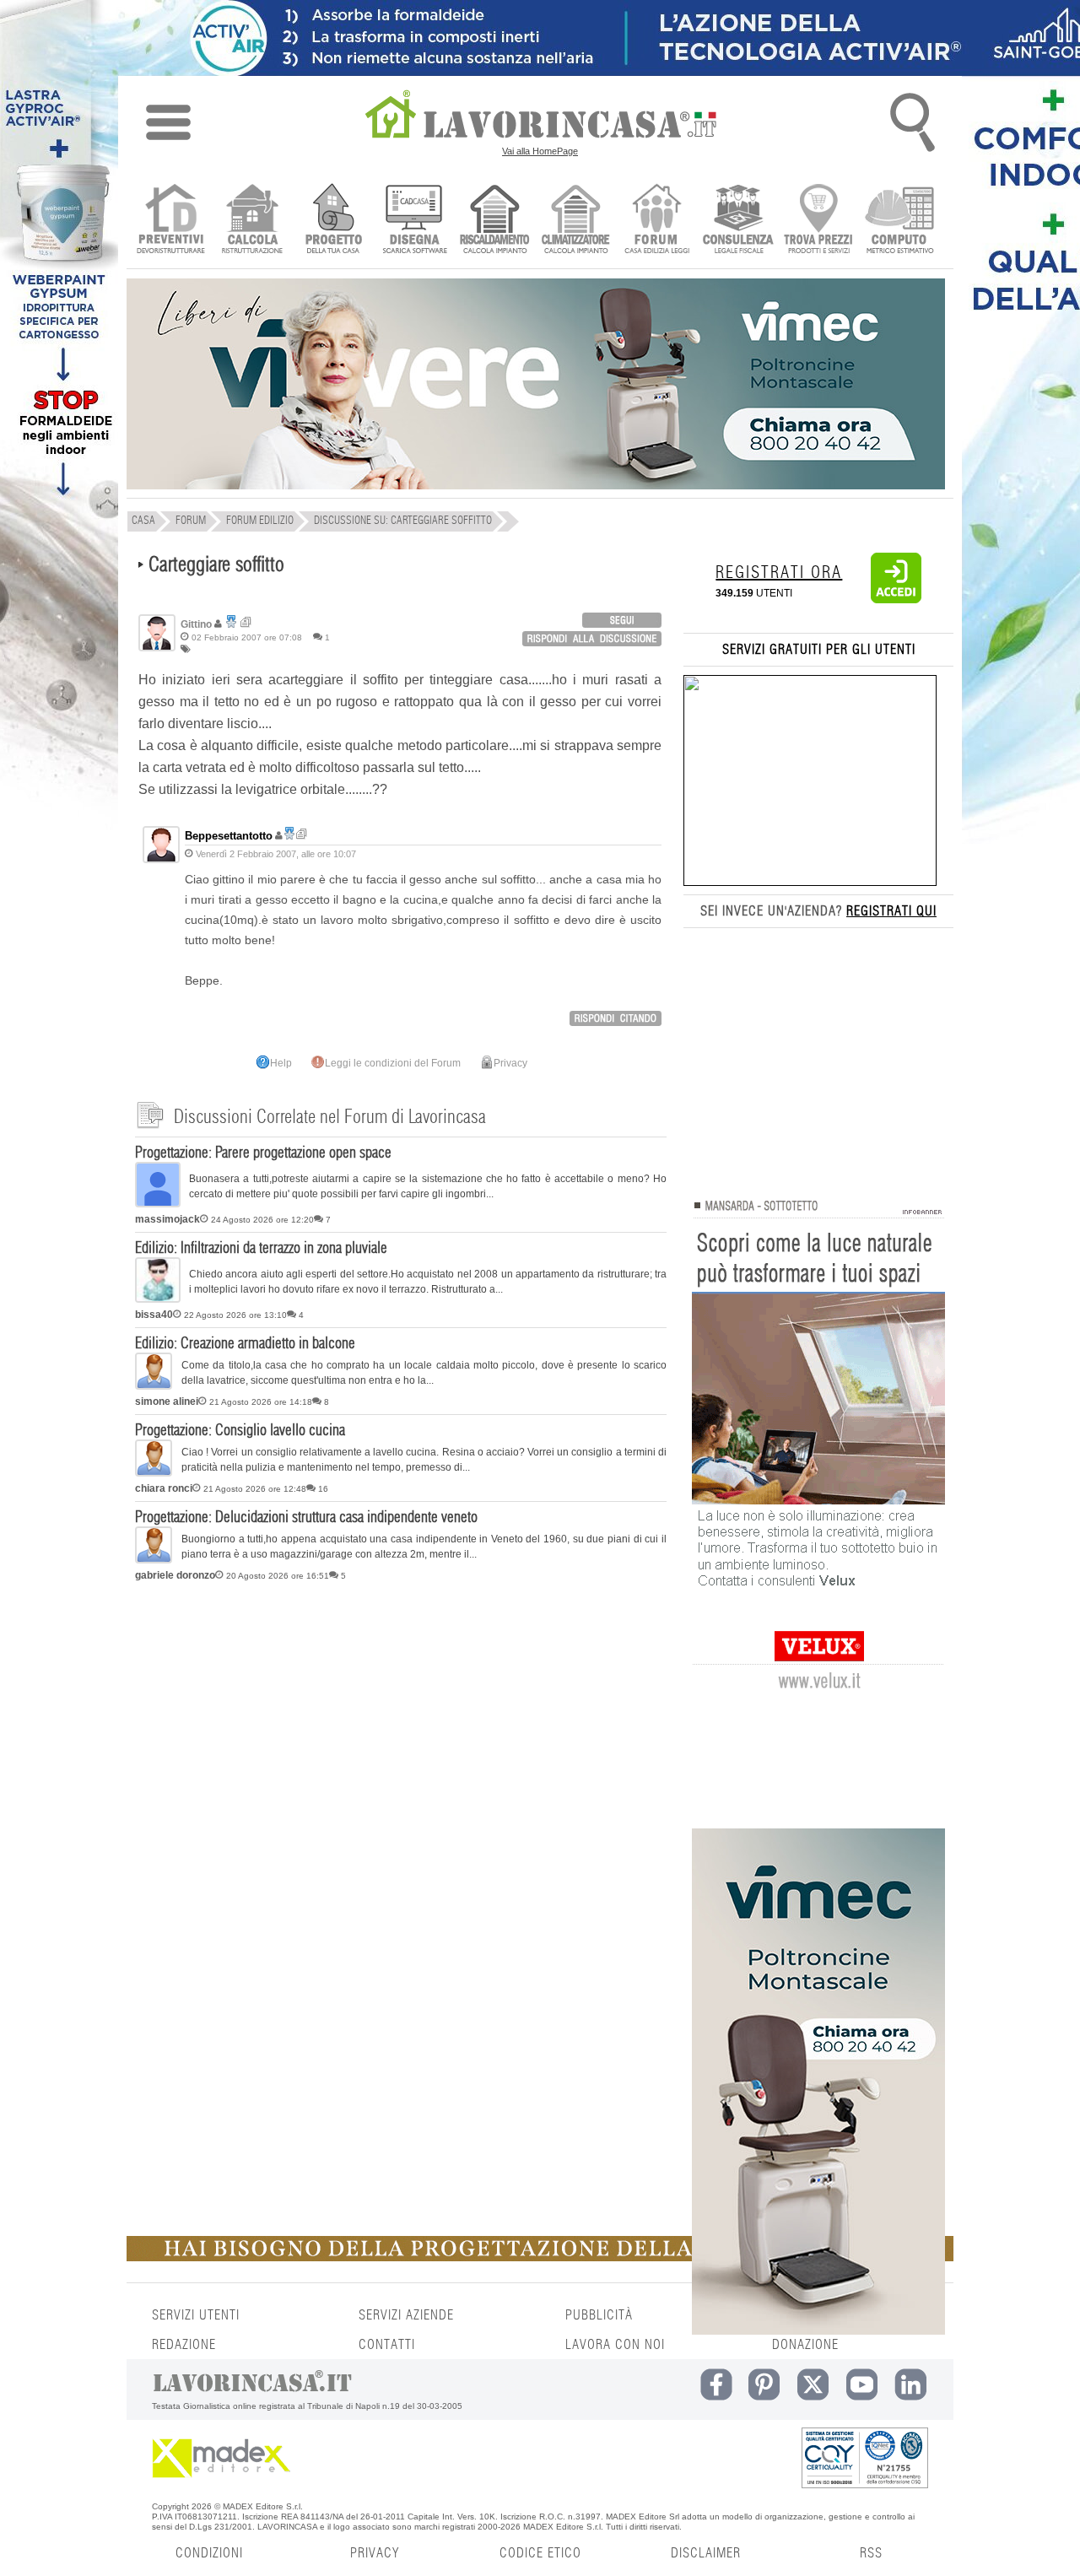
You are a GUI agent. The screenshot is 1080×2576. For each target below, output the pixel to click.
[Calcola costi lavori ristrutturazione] (252, 221)
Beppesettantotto (229, 836)
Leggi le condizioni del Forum (393, 1063)
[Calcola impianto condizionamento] (576, 221)
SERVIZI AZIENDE (406, 2315)
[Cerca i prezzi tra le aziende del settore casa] (819, 221)
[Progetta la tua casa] (540, 2258)
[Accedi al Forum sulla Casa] (657, 221)
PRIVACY (375, 2553)
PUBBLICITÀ (599, 2315)
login (622, 620)
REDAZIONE (184, 2345)
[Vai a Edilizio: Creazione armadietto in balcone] (154, 1386)
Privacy (510, 1063)
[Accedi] (896, 600)
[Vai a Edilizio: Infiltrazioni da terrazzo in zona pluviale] (158, 1299)
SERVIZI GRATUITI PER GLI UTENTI (819, 650)
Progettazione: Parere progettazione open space (263, 1153)
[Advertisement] (401, 1719)
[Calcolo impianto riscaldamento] (495, 221)
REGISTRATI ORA (779, 573)
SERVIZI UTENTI (196, 2315)
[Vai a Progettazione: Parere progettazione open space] (158, 1204)
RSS (871, 2553)
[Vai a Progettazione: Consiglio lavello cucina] (154, 1473)
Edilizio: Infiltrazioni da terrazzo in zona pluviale (261, 1249)
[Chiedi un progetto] (333, 221)
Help (281, 1063)
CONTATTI (387, 2345)
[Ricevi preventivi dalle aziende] (171, 221)
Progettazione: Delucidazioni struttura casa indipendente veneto (306, 1518)
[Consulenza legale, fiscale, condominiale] (738, 221)
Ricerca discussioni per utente (246, 622)
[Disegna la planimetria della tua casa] (414, 221)
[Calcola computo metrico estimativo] (900, 221)
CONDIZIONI (209, 2553)
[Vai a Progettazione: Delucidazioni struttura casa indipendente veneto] (154, 1560)
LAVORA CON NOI (615, 2345)
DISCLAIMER (706, 2553)
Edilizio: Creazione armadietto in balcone (245, 1344)
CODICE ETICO (540, 2553)
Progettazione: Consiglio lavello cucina (240, 1431)
